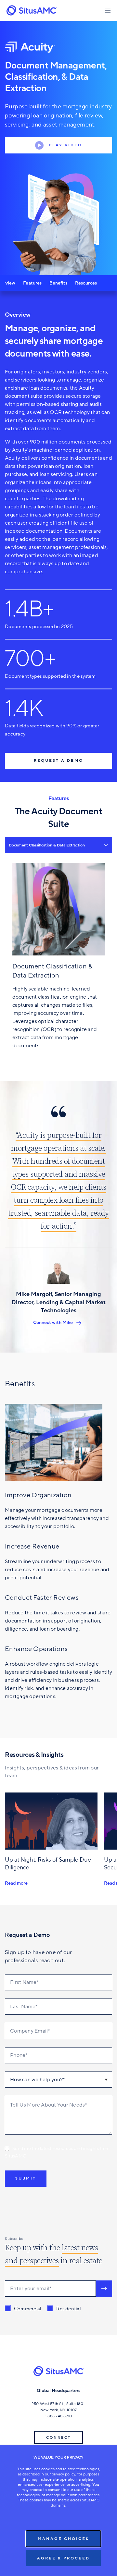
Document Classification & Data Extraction (47, 845)
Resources (86, 283)
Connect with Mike (53, 1323)
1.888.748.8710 (59, 2416)
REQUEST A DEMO (58, 760)
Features (32, 283)
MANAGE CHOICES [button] (63, 2539)
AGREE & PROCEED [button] (63, 2558)
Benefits (58, 283)
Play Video (65, 145)
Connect (58, 2438)
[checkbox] (43, 2309)
